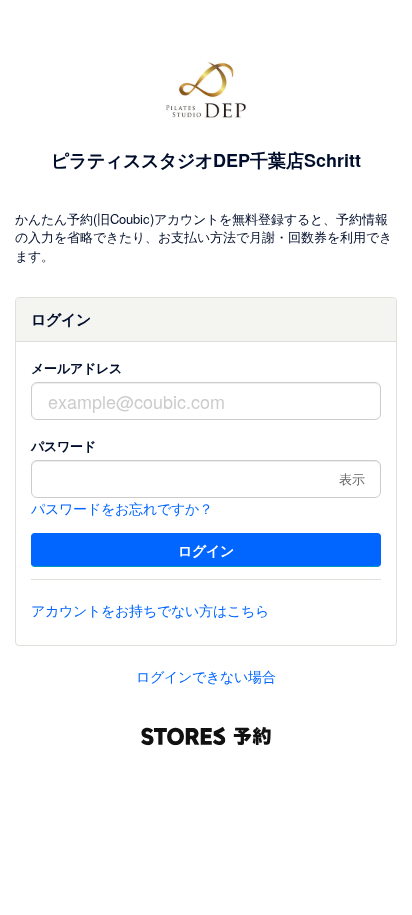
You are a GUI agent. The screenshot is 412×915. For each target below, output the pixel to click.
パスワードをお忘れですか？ (122, 508)
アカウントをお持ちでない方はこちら (150, 610)
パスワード (63, 445)
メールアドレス (76, 367)
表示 (352, 478)
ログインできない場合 (206, 676)
